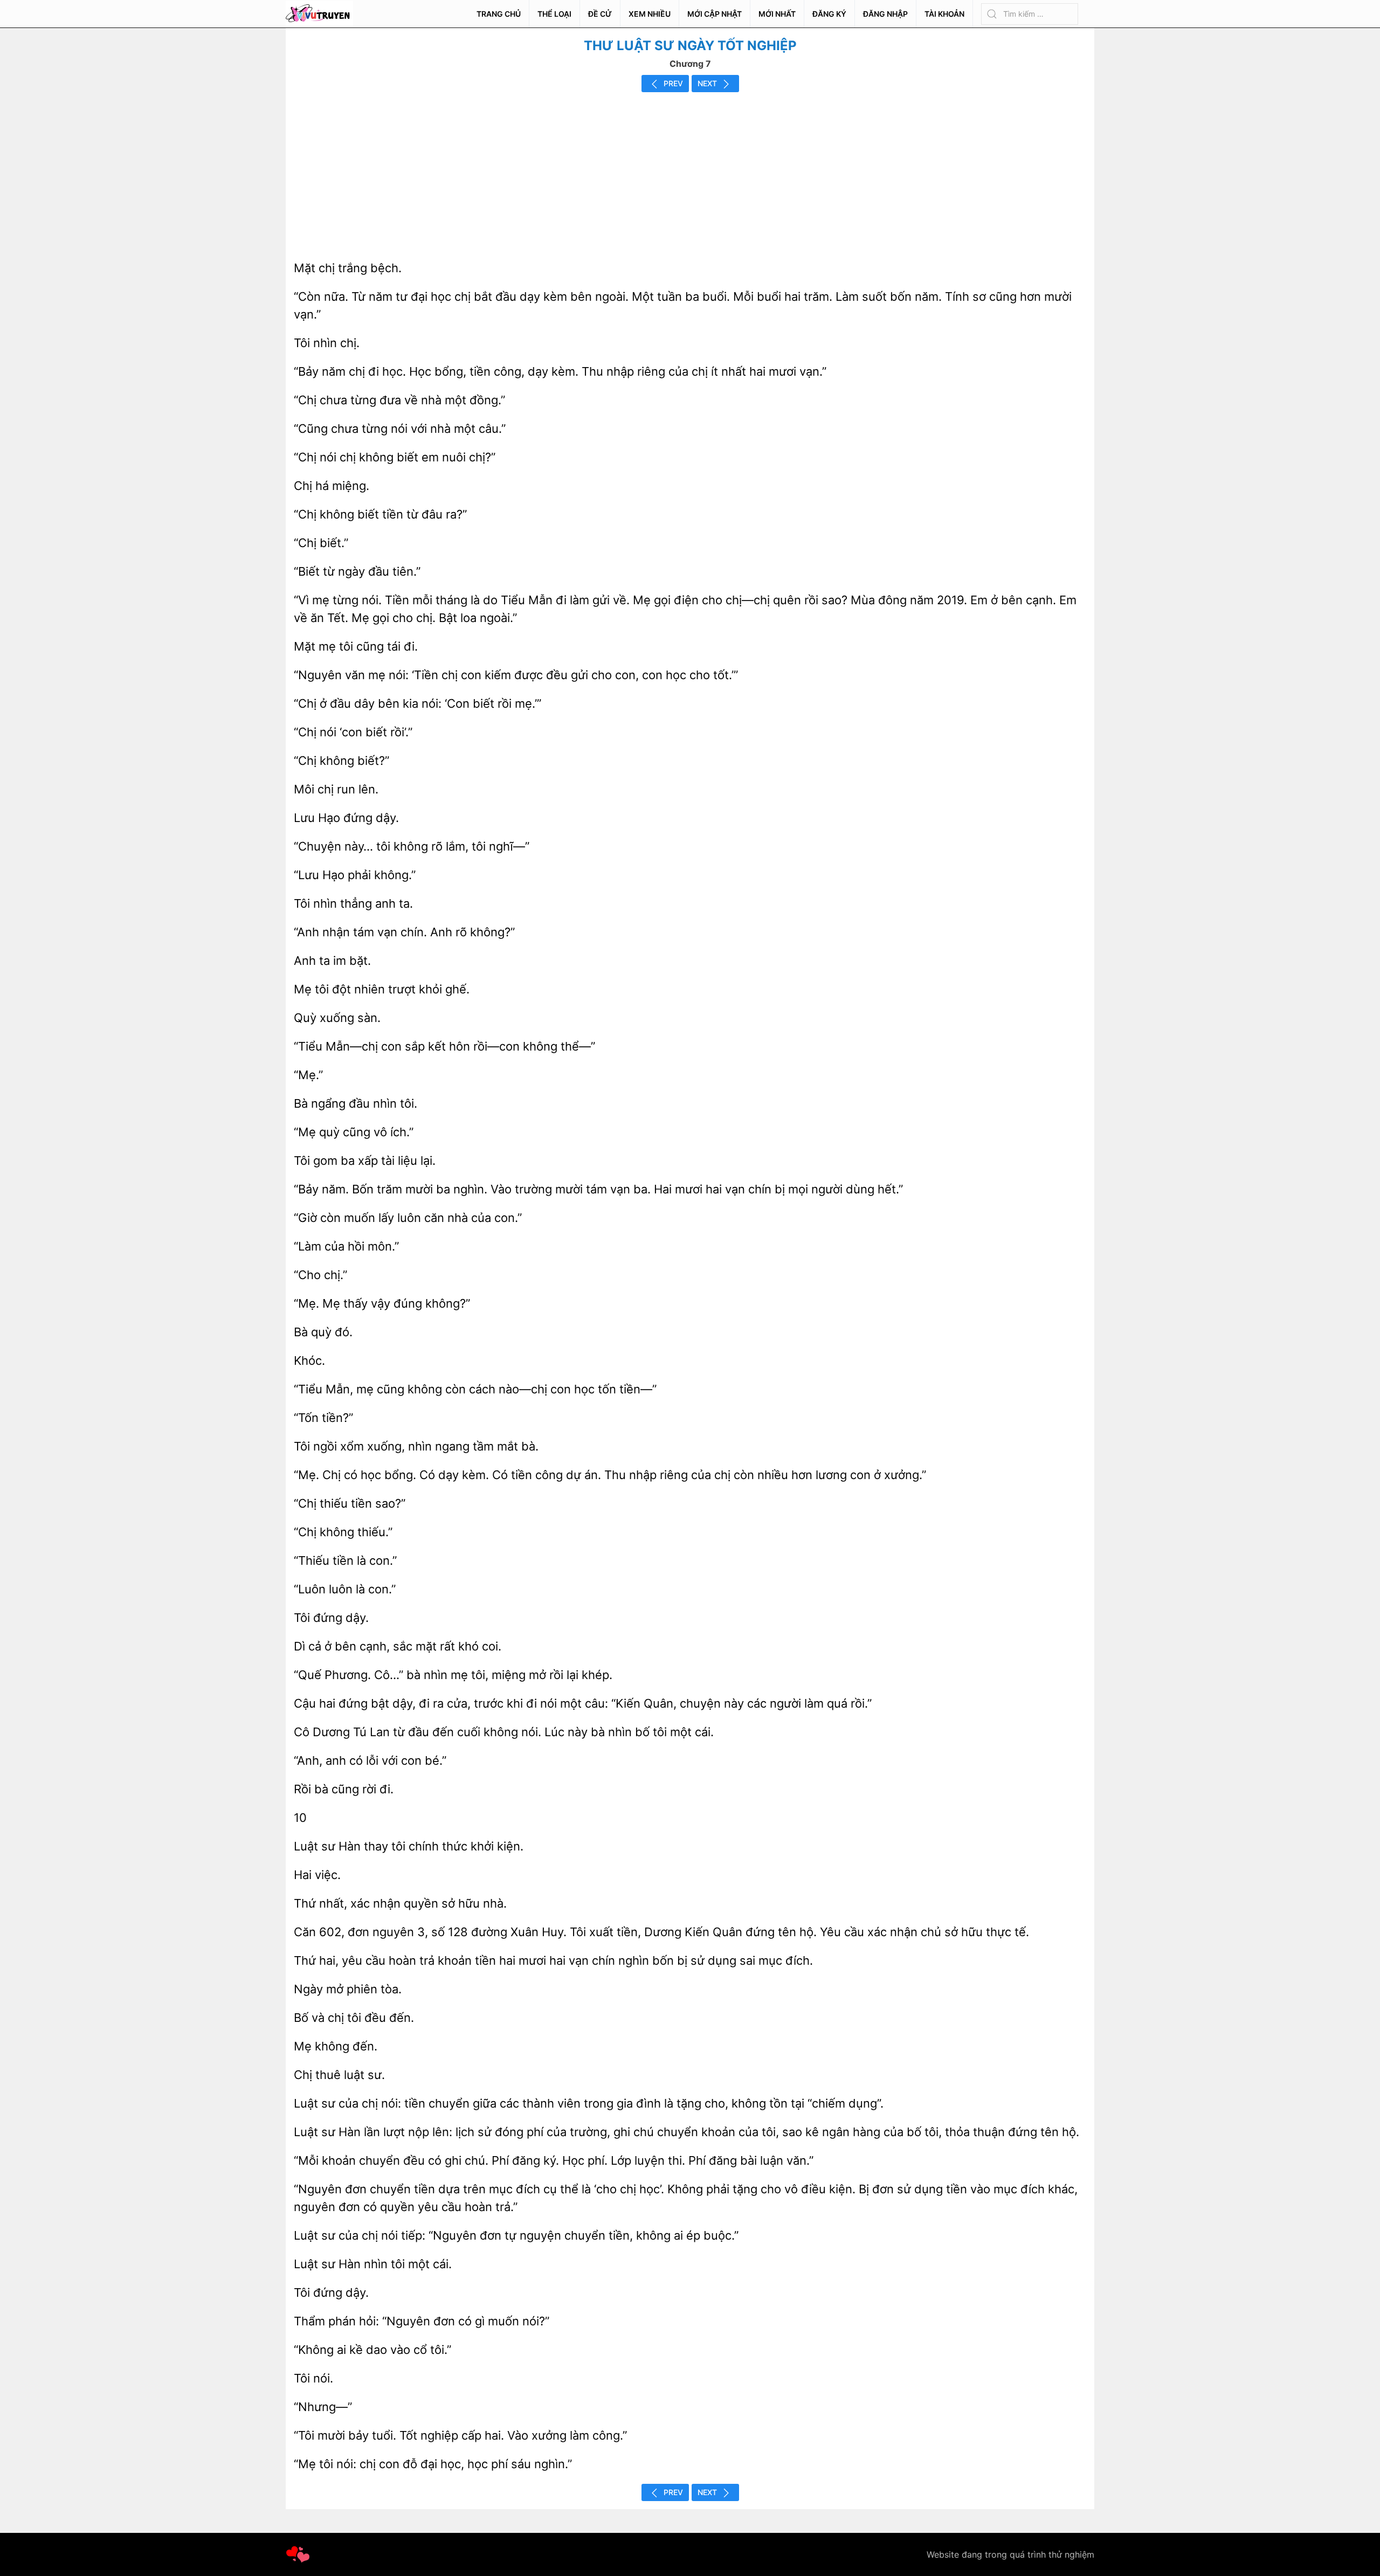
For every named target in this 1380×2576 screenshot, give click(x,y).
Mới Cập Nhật (715, 14)
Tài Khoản (944, 14)
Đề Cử (600, 14)
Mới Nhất (777, 14)
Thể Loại (554, 14)
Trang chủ (499, 14)
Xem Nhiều (650, 14)
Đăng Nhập (885, 14)
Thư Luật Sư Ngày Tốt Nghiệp (690, 46)
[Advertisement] (690, 173)
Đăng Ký (829, 14)
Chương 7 (690, 64)
